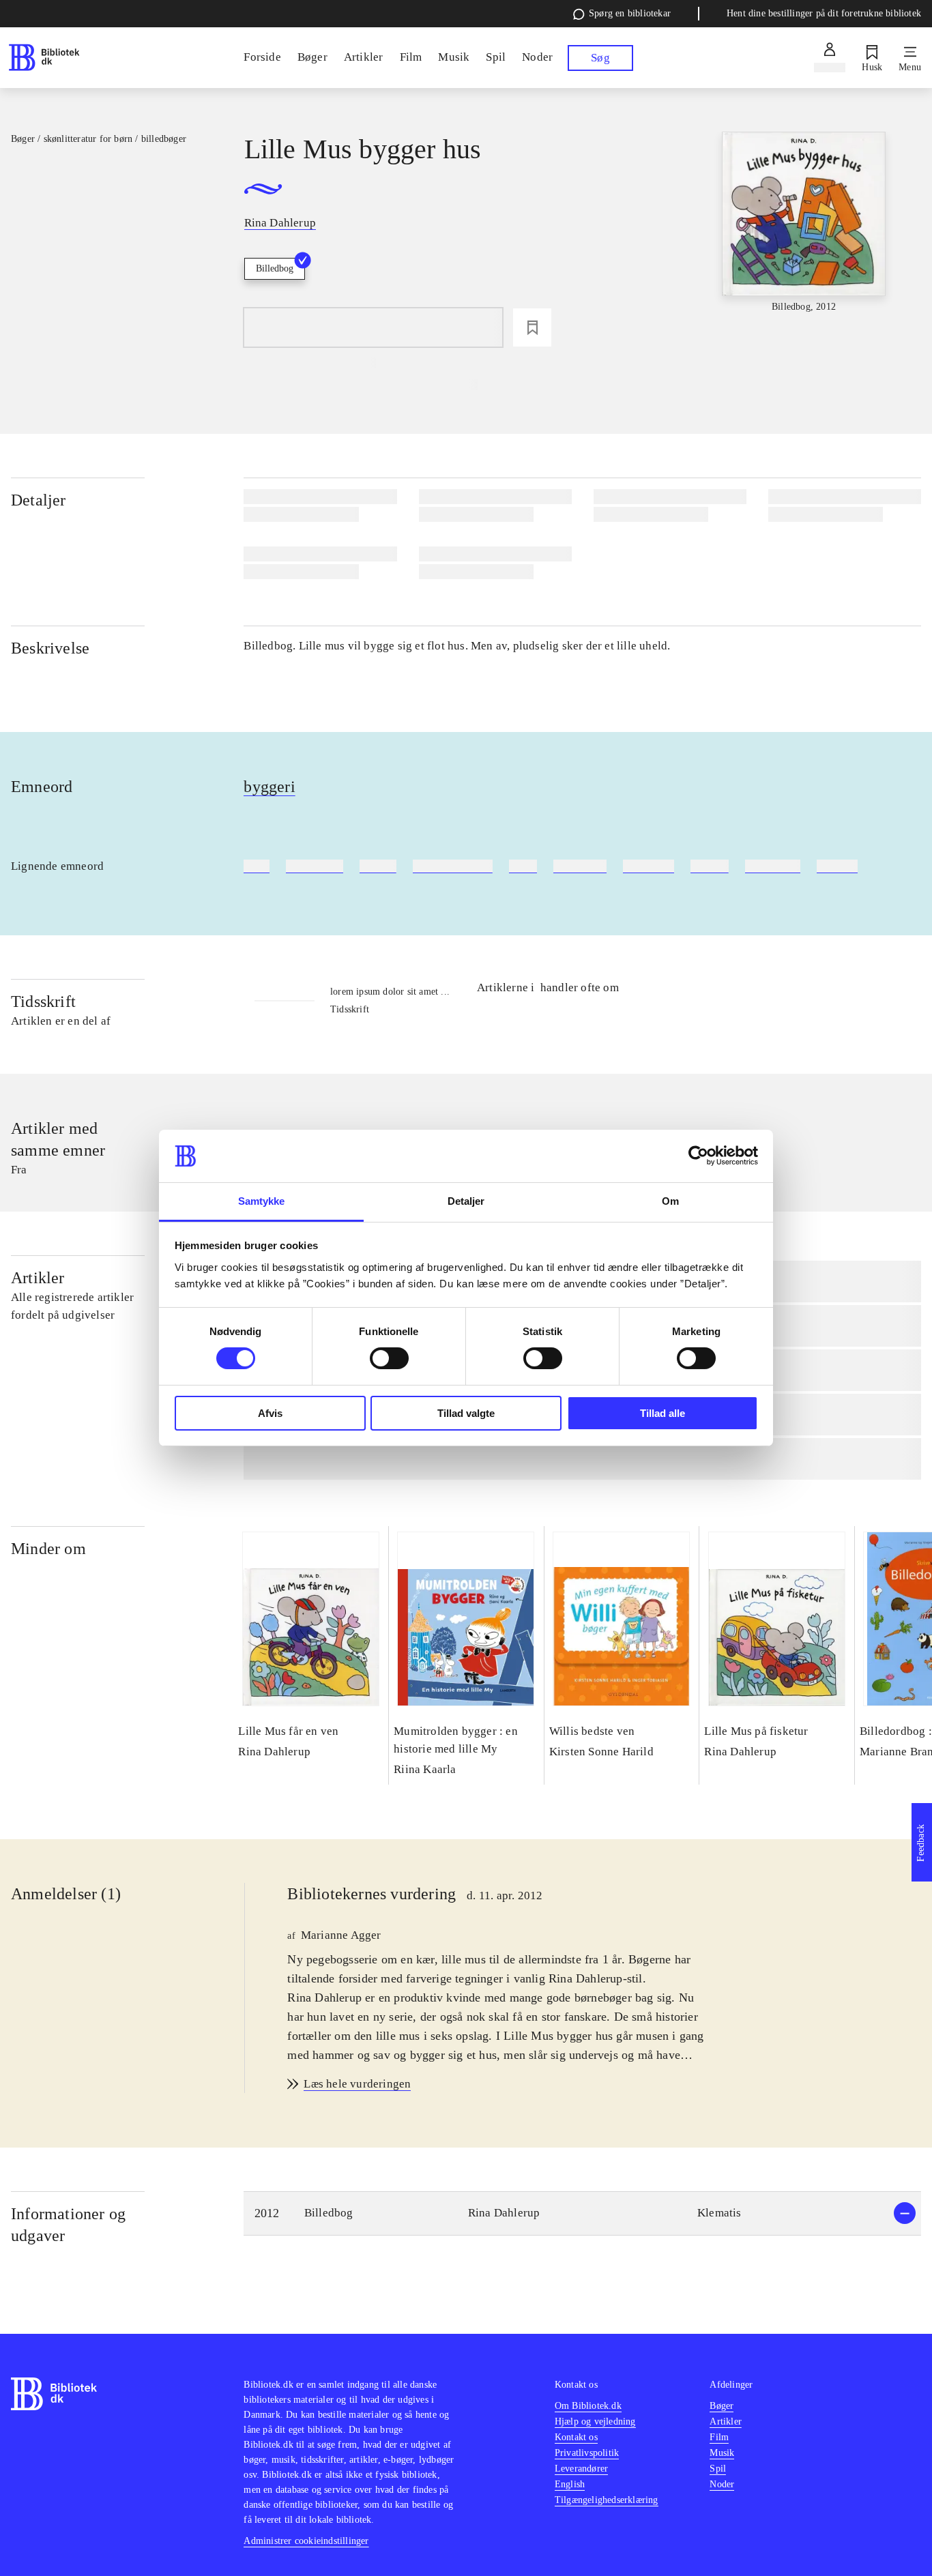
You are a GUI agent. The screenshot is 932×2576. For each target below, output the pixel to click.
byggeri (269, 787)
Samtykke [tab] (262, 1201)
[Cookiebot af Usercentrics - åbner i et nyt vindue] (698, 1156)
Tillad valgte (466, 1413)
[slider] (804, 234)
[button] (582, 2213)
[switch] (389, 1358)
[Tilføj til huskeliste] (532, 327)
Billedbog (275, 268)
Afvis (270, 1413)
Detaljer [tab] (466, 1201)
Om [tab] (670, 1201)
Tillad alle (662, 1413)
